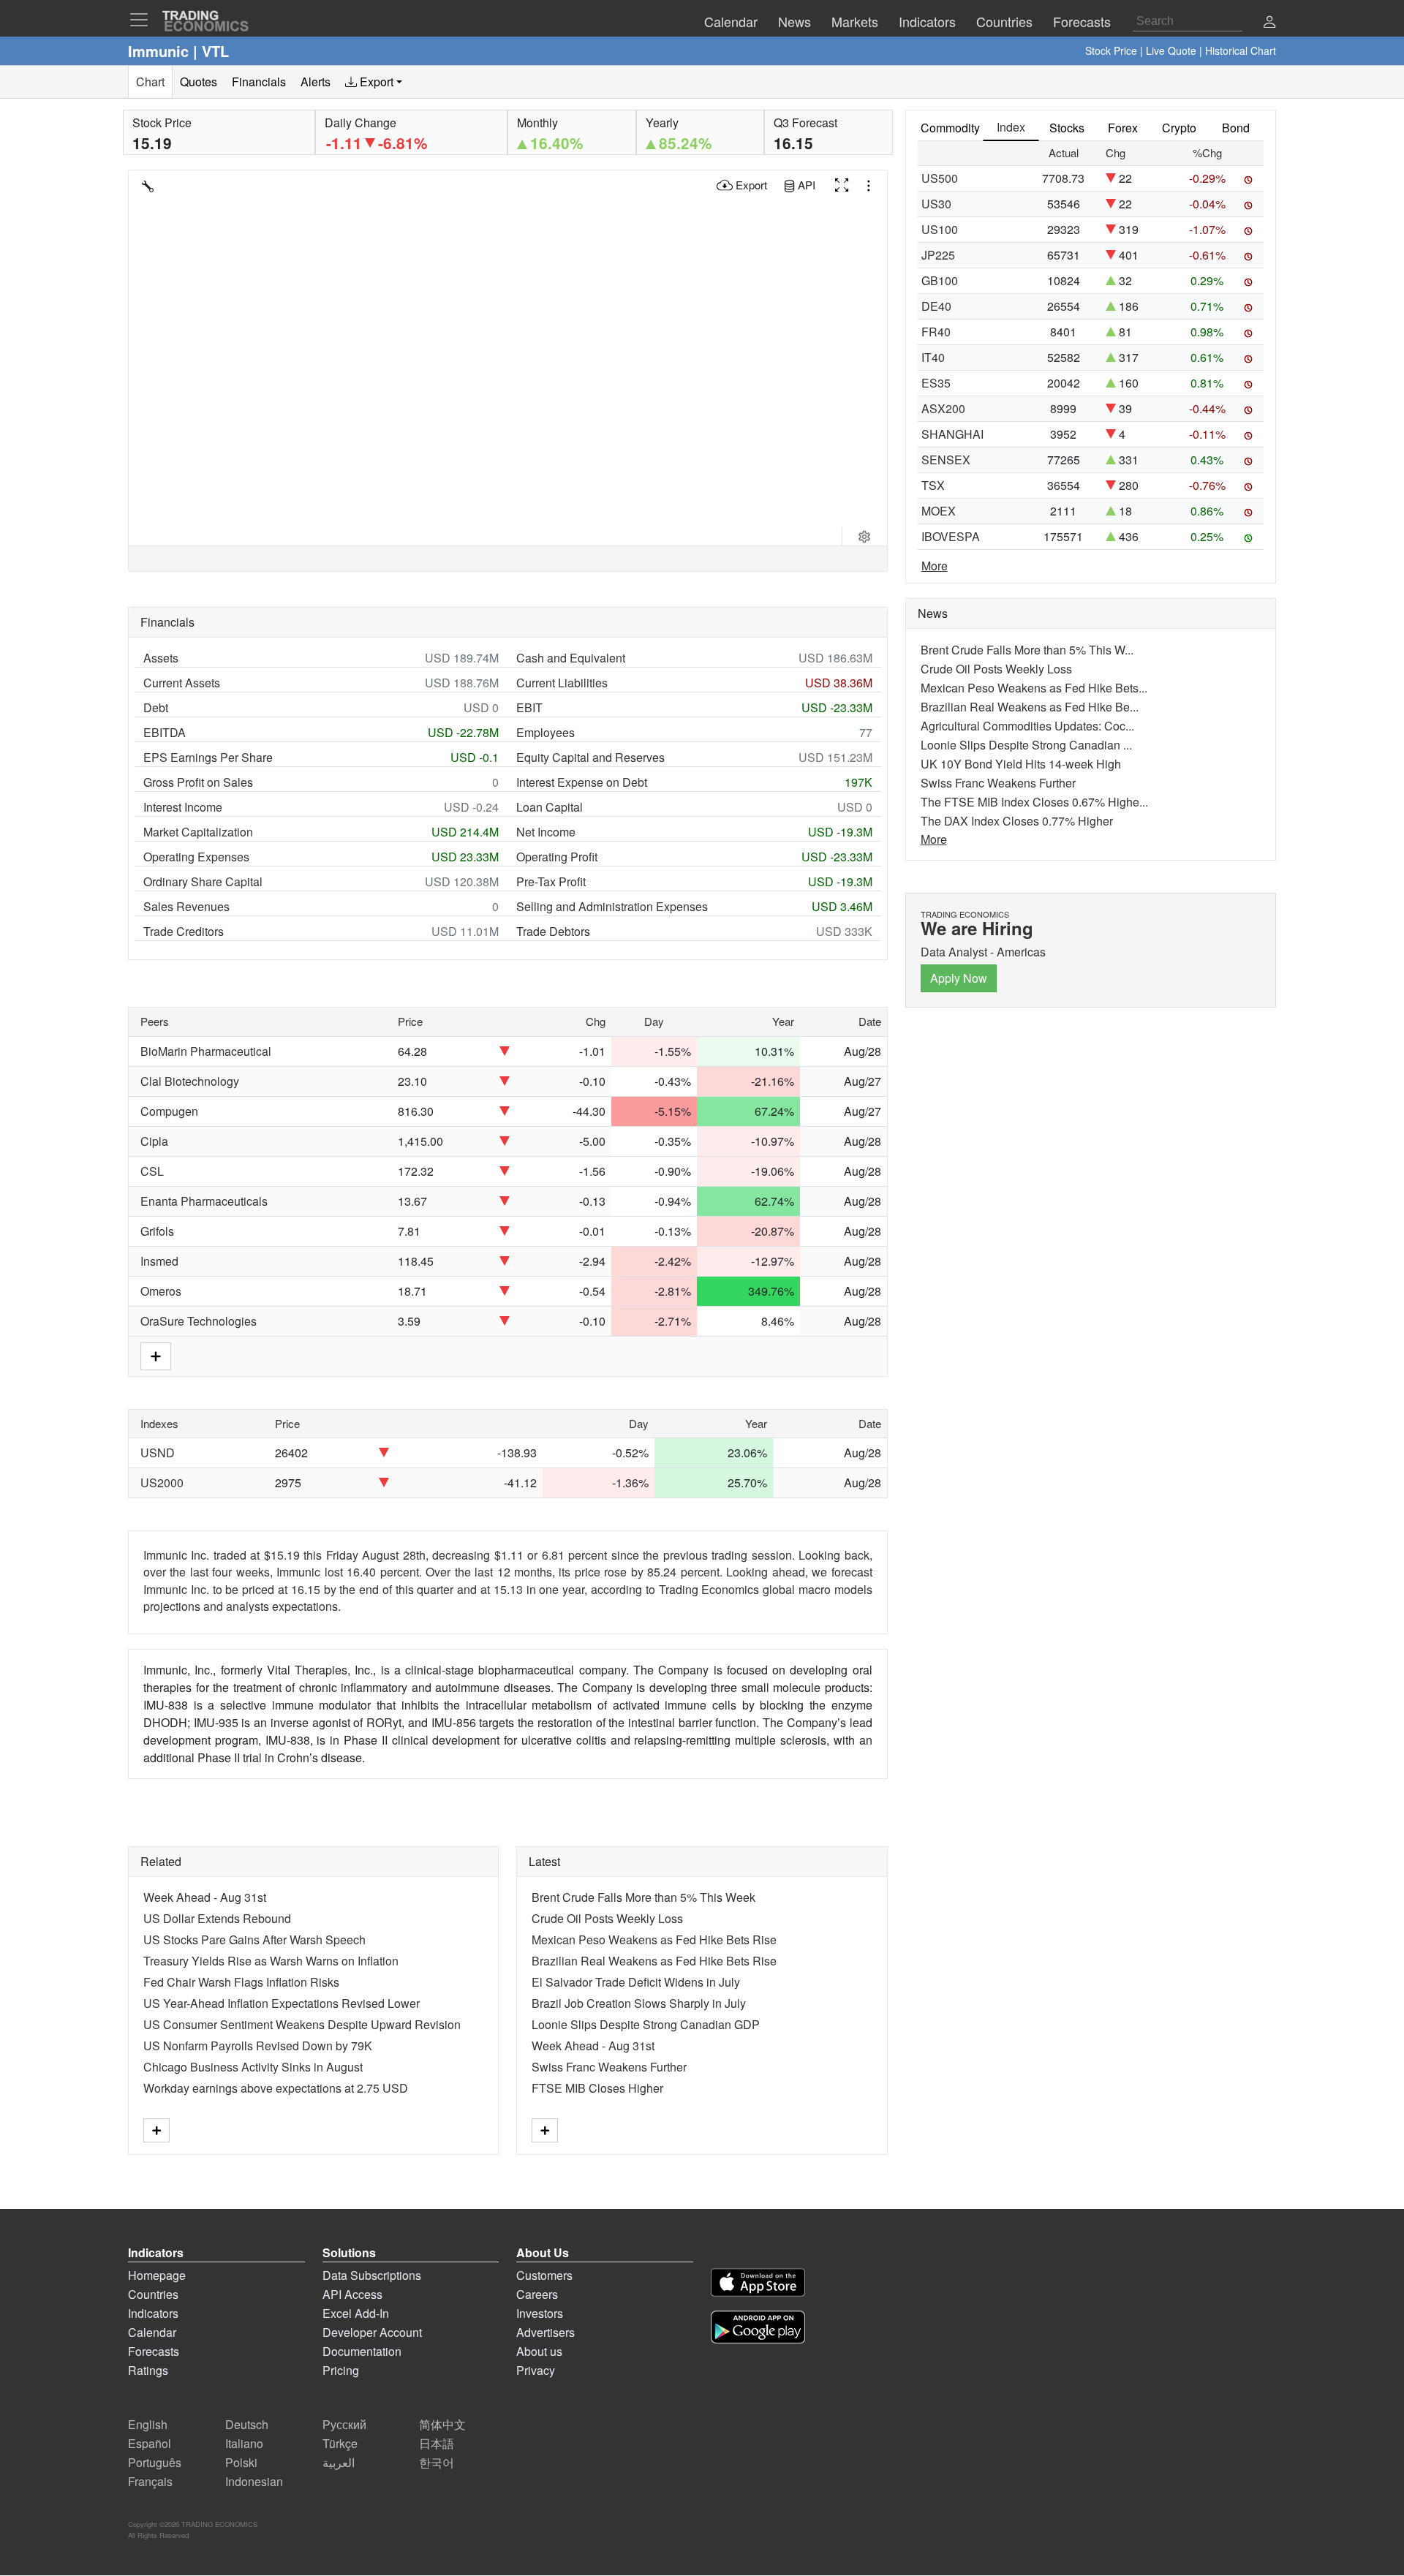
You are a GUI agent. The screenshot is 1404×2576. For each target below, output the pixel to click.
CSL (152, 1171)
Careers (537, 2294)
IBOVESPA (951, 536)
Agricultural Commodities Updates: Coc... (1027, 726)
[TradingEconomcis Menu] (143, 20)
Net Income (546, 832)
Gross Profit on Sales (198, 782)
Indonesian (254, 2481)
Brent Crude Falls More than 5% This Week (643, 1897)
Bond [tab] (1236, 128)
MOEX (939, 511)
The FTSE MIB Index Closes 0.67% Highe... (1034, 802)
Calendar (152, 2332)
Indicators (153, 2313)
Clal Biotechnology (190, 1081)
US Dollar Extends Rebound (217, 1918)
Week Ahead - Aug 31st (205, 1897)
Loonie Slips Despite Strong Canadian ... (1026, 745)
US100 (940, 229)
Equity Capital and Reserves (590, 757)
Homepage (157, 2275)
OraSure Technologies (199, 1321)
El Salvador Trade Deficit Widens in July (636, 1982)
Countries (153, 2294)
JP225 (938, 255)
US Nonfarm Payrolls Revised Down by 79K (258, 2046)
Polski (241, 2462)
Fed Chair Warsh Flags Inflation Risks (241, 1982)
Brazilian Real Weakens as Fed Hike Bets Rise (654, 1961)
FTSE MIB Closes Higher (597, 2088)
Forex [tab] (1123, 128)
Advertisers (546, 2332)
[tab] (374, 82)
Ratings (148, 2370)
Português (155, 2462)
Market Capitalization (198, 832)
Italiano (244, 2443)
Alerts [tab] (316, 82)
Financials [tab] (259, 82)
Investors (540, 2313)
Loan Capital (550, 807)
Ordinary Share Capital (203, 881)
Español (150, 2443)
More (935, 566)
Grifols (157, 1231)
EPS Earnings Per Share (208, 757)
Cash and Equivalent (571, 658)
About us (539, 2351)
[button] (1269, 23)
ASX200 (943, 408)
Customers (544, 2275)
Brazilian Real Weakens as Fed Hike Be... (1030, 707)
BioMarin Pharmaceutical (206, 1051)
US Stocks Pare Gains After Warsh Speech (254, 1939)
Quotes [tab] (199, 82)
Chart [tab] (150, 82)
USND (158, 1453)
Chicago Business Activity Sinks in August (253, 2067)
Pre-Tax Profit (551, 881)
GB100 (940, 280)
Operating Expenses (196, 857)
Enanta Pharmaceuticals (204, 1201)
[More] (156, 2130)
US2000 (162, 1482)
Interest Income (183, 807)
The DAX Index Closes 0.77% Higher (1017, 821)
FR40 (936, 332)
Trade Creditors (184, 931)
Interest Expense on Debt (582, 782)
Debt (156, 707)
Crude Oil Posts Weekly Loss (607, 1918)
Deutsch (247, 2424)
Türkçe (340, 2443)
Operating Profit (557, 857)
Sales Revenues (186, 906)
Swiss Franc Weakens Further (609, 2067)
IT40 (933, 357)
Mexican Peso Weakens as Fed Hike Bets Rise (654, 1939)
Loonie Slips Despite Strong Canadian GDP (646, 2024)
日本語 (437, 2443)
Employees (546, 732)
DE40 (936, 306)
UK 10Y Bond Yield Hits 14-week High (1021, 764)
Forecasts (154, 2351)
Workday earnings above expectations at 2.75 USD (276, 2088)
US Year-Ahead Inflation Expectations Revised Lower (282, 2003)
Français (150, 2481)
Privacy (536, 2370)
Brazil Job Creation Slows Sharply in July (639, 2003)
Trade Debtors (553, 931)
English (148, 2424)
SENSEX (946, 460)
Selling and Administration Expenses (612, 906)
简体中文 (442, 2424)
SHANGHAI (952, 434)
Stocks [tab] (1067, 128)
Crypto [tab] (1179, 128)
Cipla (154, 1141)
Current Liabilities (562, 683)
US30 (936, 204)
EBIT (529, 707)
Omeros (161, 1291)
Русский (344, 2424)
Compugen (169, 1111)
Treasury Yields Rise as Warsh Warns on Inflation (271, 1961)
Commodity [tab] (950, 128)
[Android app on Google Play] (758, 2329)
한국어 (437, 2462)
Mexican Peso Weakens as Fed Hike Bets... (1034, 688)
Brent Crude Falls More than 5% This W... (1027, 650)
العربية (339, 2462)
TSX (933, 485)
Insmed (159, 1261)
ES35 (936, 383)
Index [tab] (1011, 127)
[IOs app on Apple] (758, 2285)
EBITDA (165, 732)
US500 (940, 178)
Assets (161, 658)
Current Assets (182, 683)
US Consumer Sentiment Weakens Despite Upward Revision (302, 2024)
